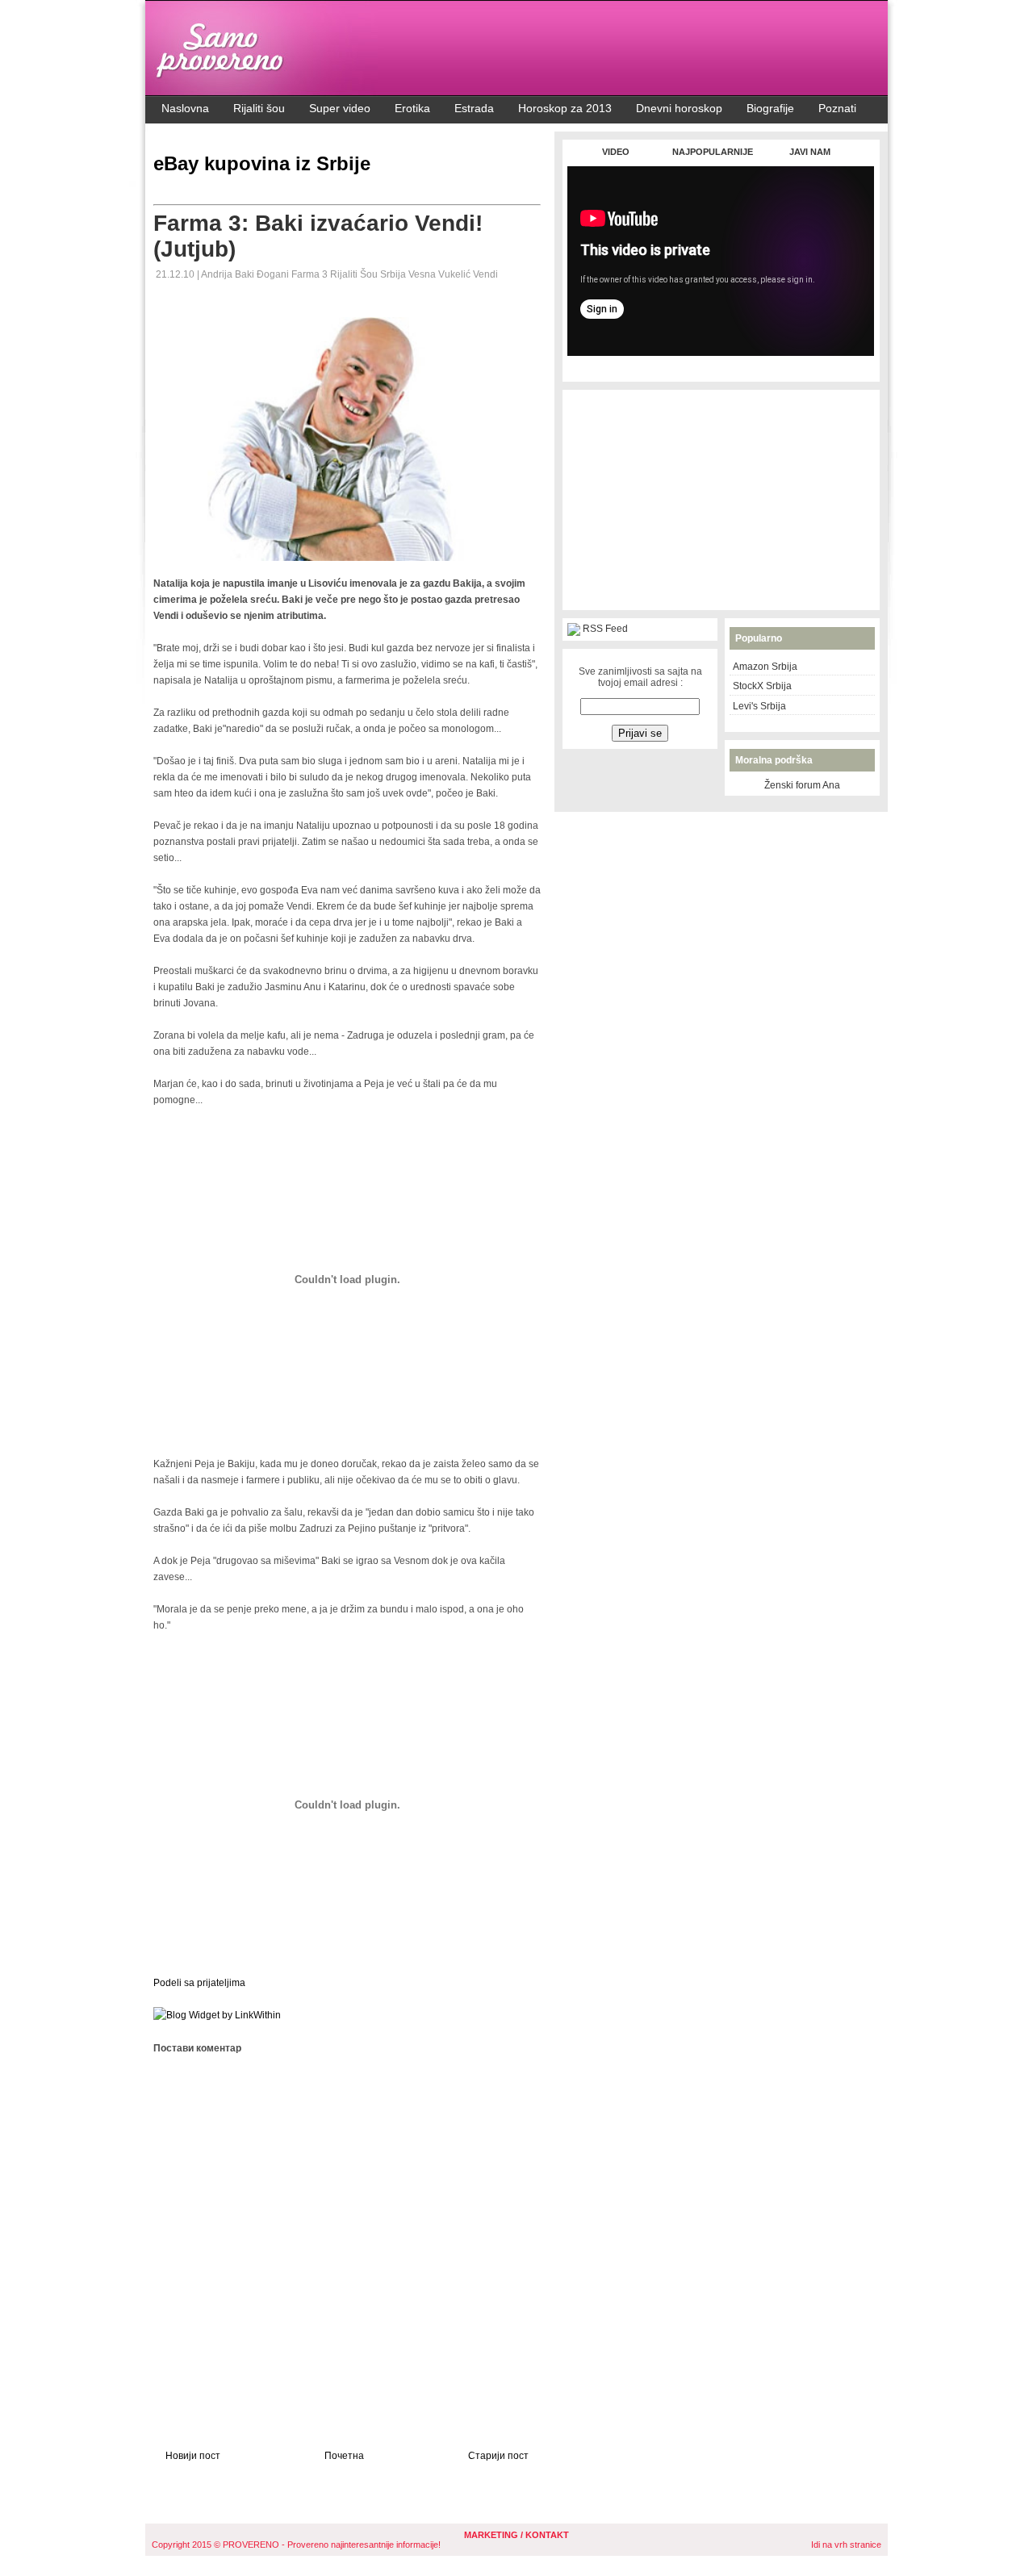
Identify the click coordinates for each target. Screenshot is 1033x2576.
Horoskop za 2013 (565, 108)
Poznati (837, 108)
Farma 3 (311, 274)
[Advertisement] (721, 364)
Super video (340, 108)
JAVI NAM (810, 152)
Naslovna (185, 108)
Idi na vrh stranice (846, 2545)
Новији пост (193, 2456)
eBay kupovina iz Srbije (262, 163)
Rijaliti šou (259, 108)
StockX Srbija (762, 686)
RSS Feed (605, 629)
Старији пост (498, 2456)
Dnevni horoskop (679, 108)
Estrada (474, 108)
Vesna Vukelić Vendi (453, 274)
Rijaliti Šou (355, 274)
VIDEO (616, 152)
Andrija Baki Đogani (246, 274)
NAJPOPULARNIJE (713, 152)
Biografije (770, 108)
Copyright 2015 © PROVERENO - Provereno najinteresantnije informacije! (296, 2545)
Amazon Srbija (765, 667)
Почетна (344, 2456)
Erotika (412, 108)
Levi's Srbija (759, 706)
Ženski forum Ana (802, 785)
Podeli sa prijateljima (199, 1983)
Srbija (394, 274)
